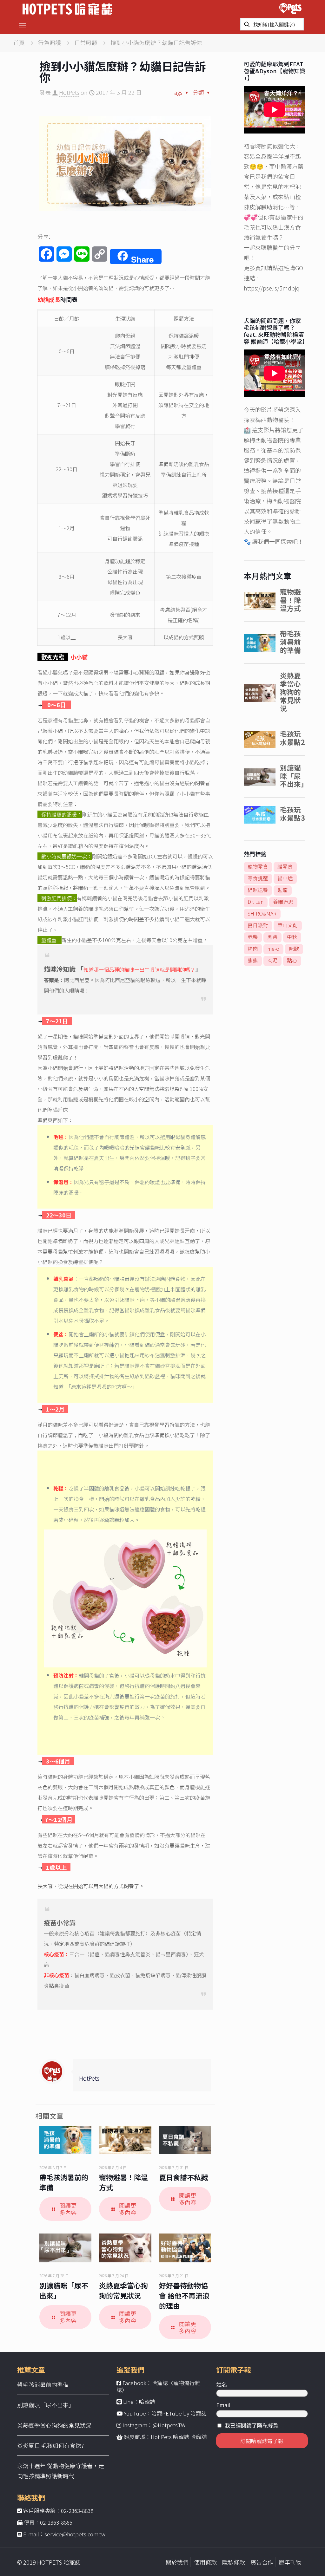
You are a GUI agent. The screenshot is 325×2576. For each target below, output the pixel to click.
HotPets (69, 92)
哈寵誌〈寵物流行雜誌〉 (158, 2386)
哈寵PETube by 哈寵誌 (179, 2413)
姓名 (222, 2384)
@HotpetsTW (169, 2425)
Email (223, 2405)
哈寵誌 (147, 2401)
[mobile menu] (23, 25)
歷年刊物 (290, 2562)
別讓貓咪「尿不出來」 (46, 2405)
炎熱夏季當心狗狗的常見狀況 (123, 2290)
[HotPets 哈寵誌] (67, 8)
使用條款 (205, 2562)
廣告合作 (262, 2562)
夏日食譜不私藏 (183, 2177)
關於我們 (177, 2562)
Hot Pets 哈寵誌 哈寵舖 (179, 2437)
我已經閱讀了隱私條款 (252, 2425)
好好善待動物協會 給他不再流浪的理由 (184, 2295)
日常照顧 (86, 42)
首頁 (19, 42)
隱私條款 (234, 2562)
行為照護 (50, 42)
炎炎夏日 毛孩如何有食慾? (50, 2445)
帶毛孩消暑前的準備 (43, 2384)
